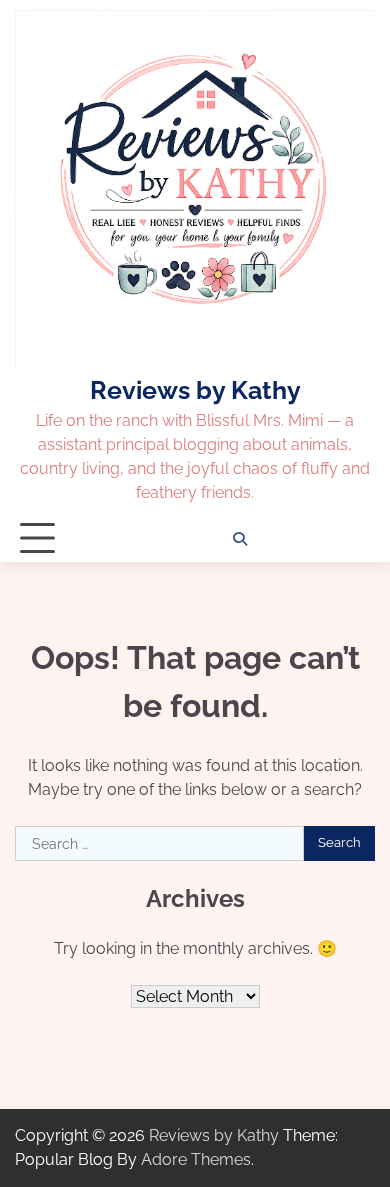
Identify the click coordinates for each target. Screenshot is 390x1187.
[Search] (240, 539)
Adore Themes (196, 1159)
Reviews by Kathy (195, 390)
